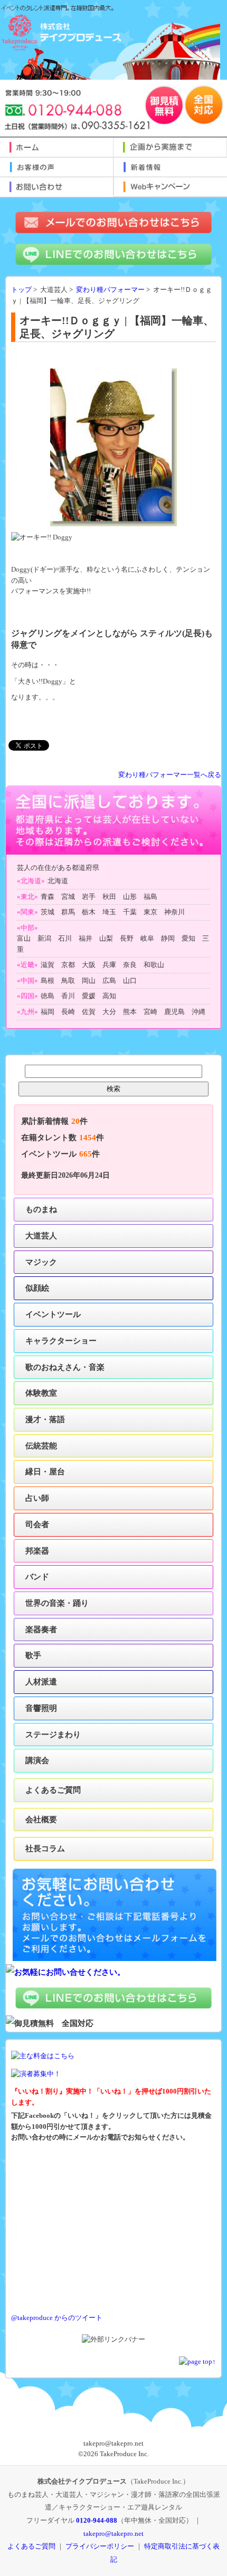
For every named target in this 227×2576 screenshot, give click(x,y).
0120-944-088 (97, 2520)
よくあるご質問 (53, 1790)
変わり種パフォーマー (110, 290)
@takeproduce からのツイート (57, 2318)
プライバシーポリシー (100, 2546)
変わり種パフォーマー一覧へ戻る (170, 775)
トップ (21, 290)
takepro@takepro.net (113, 2534)
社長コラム (45, 1848)
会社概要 (41, 1819)
